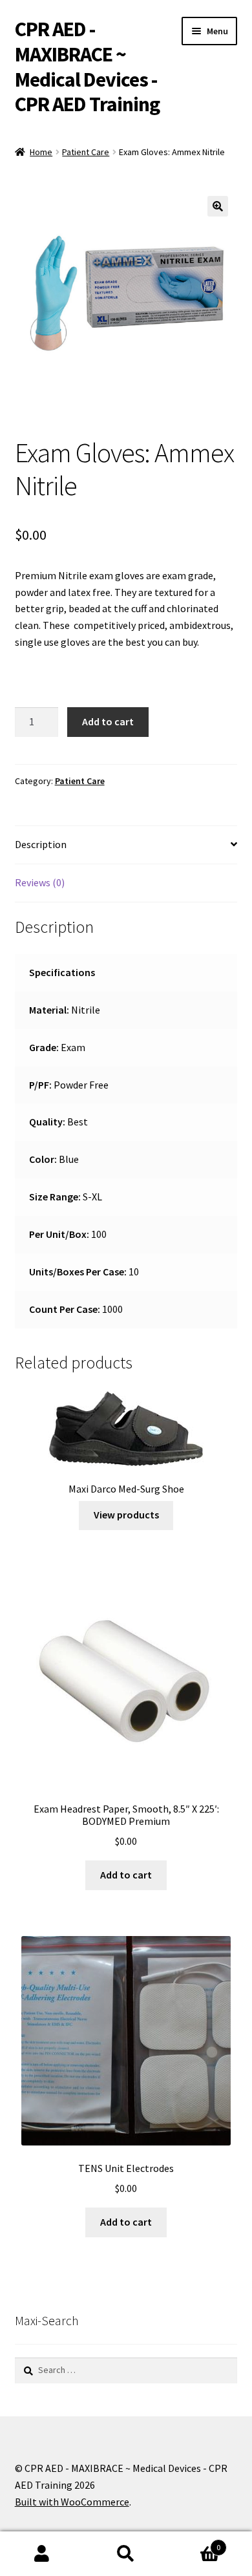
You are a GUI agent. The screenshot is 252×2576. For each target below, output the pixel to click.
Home (41, 152)
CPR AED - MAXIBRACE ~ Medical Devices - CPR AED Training (87, 67)
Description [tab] (41, 844)
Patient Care (86, 152)
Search (126, 2554)
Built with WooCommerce (72, 2502)
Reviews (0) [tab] (40, 882)
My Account (42, 2554)
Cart (194, 2543)
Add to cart (108, 721)
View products (126, 1515)
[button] (218, 206)
